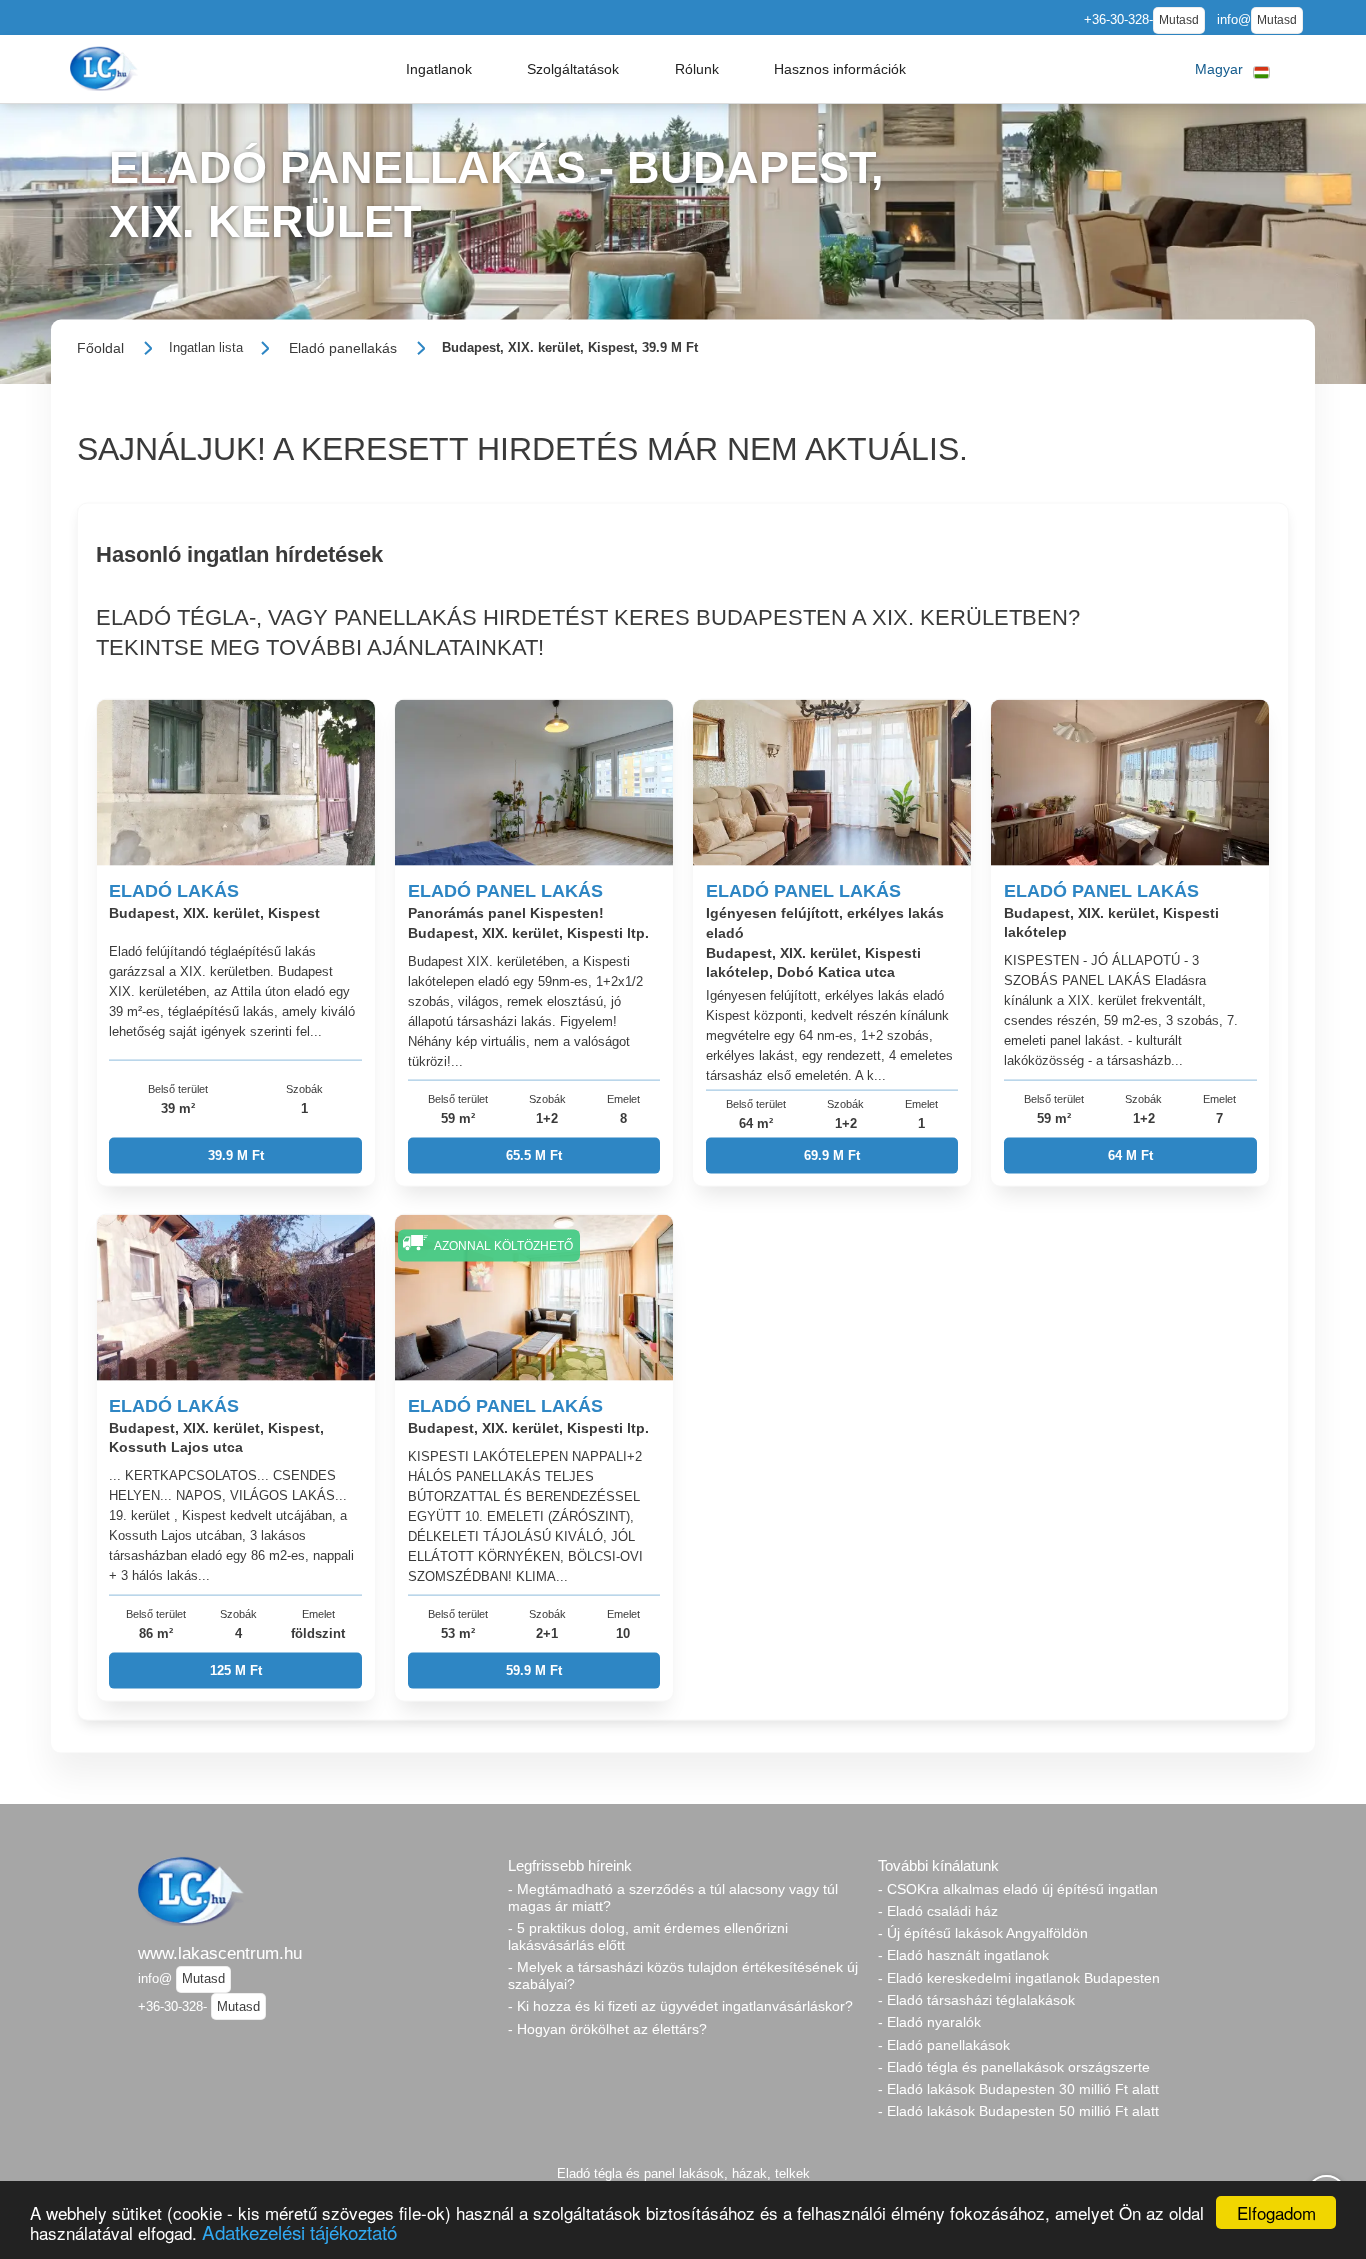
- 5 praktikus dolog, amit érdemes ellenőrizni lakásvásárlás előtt (648, 1936)
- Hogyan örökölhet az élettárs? (607, 2029)
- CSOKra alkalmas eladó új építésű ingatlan (1018, 1889)
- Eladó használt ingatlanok (963, 1955)
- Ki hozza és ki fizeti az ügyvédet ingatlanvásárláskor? (680, 2006)
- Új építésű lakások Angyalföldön (983, 1933)
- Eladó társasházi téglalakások (976, 2000)
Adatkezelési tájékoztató (299, 2231)
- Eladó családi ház (938, 1911)
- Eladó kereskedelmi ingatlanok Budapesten (1019, 1978)
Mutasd (1179, 20)
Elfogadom (1276, 2212)
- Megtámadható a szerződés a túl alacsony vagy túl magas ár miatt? (673, 1897)
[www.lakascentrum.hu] (106, 68)
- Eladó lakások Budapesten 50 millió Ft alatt (1018, 2111)
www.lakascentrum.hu (220, 1953)
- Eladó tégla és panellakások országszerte (1014, 2067)
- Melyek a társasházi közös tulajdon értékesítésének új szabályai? (683, 1975)
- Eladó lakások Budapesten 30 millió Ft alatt (1018, 2089)
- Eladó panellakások (944, 2045)
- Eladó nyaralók (929, 2022)
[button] (439, 69)
